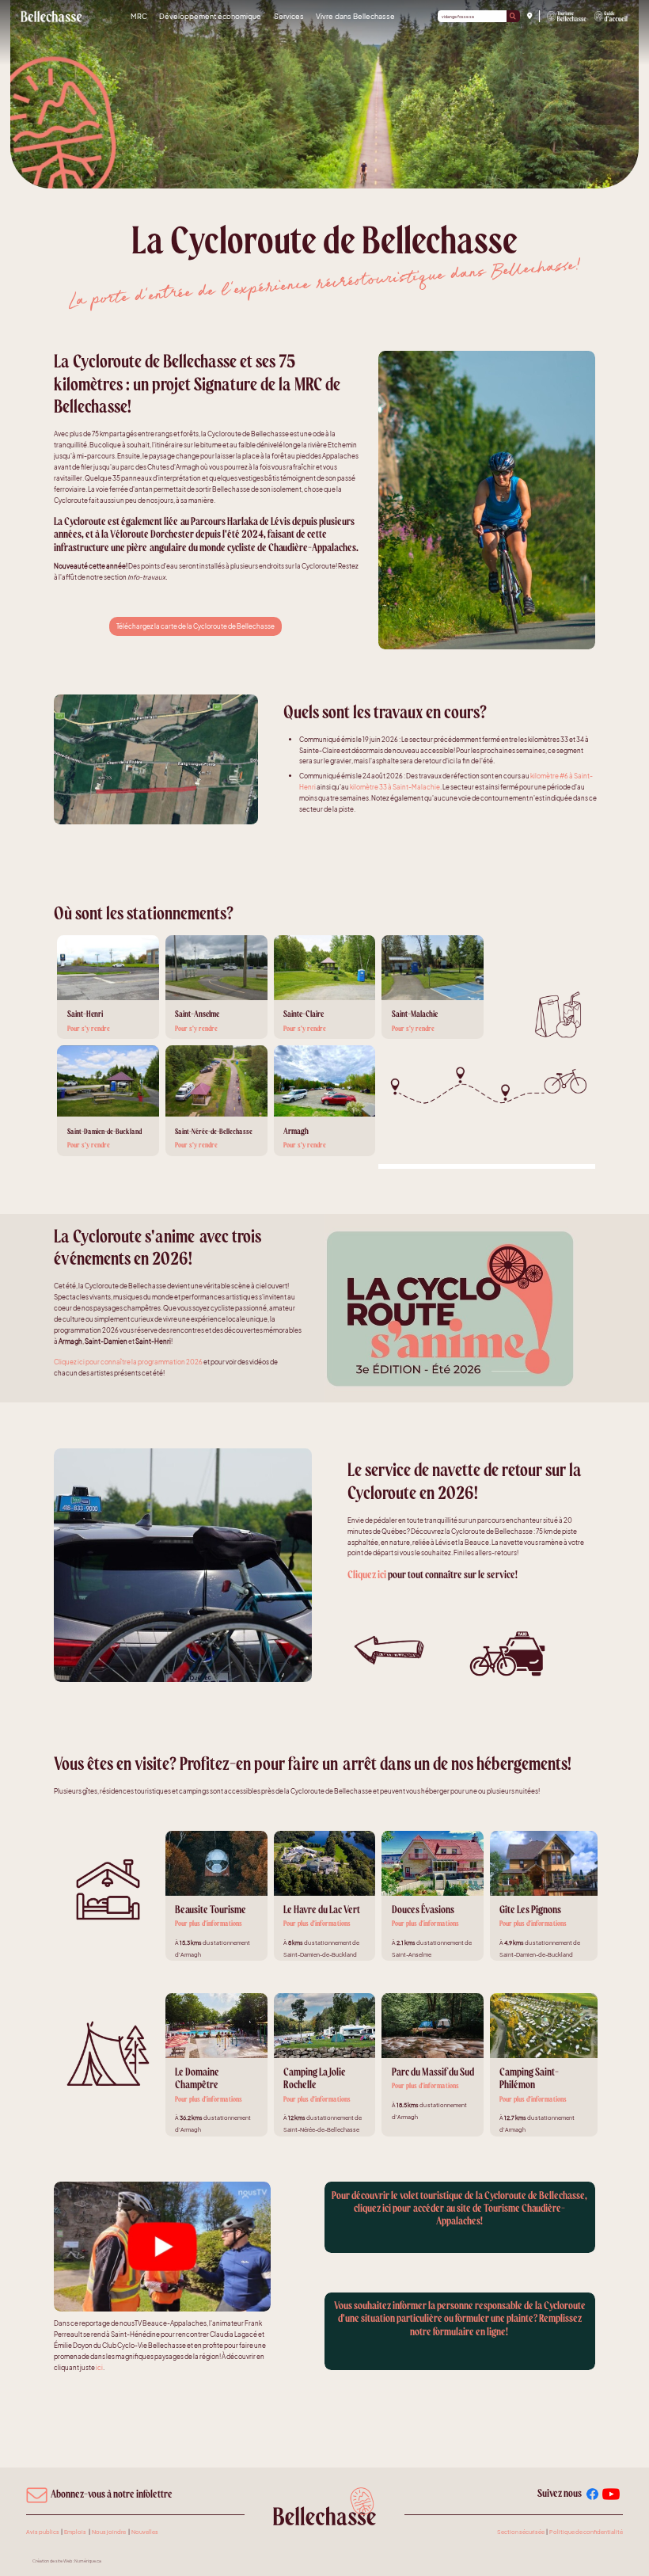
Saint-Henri (85, 1014)
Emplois (75, 2532)
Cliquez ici (367, 1575)
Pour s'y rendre (89, 1029)
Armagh (296, 1131)
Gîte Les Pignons (530, 1910)
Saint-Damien (86, 1132)
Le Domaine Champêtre (197, 2078)
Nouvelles (145, 2532)
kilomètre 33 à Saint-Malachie (395, 787)
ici (99, 2367)
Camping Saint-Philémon (529, 2078)
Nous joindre (109, 2532)
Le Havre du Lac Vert (322, 1910)
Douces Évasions (423, 1910)
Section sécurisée (521, 2532)
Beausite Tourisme (211, 1910)
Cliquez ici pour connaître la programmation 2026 (128, 1362)
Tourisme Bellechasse (567, 17)
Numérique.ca (88, 2561)
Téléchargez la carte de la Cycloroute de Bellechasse (195, 626)
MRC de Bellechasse (52, 16)
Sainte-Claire (304, 1014)
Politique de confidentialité (586, 2532)
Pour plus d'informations (209, 1923)
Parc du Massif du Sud (433, 2072)
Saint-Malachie (415, 1014)
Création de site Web (52, 2561)
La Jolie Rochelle (315, 2078)
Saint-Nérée (192, 1132)
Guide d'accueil (611, 17)
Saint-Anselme (197, 1014)
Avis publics (43, 2532)
